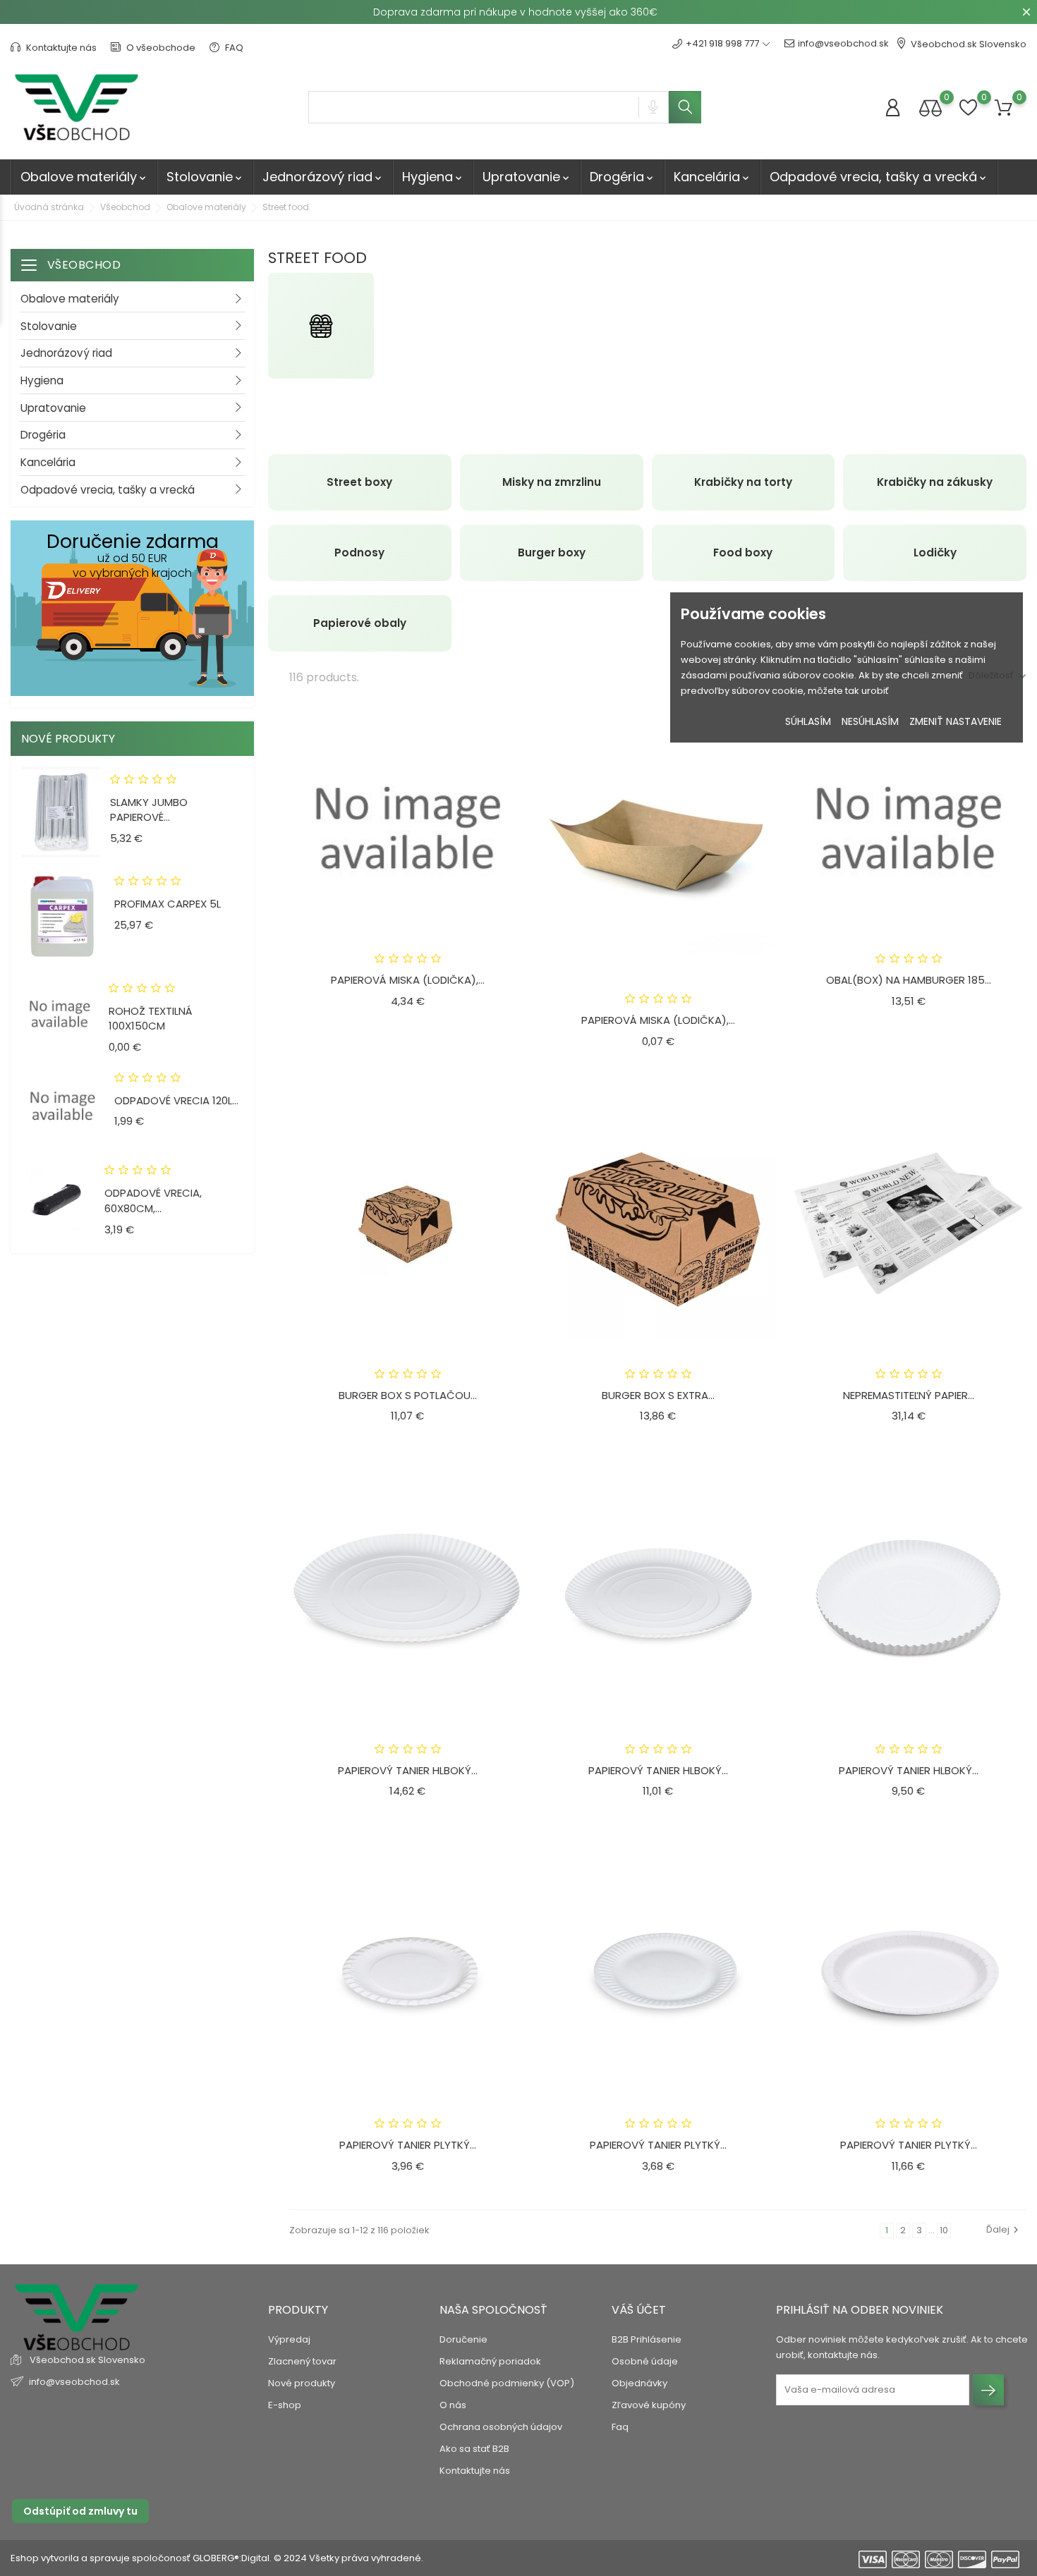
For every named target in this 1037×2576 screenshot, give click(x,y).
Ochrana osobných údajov (501, 2427)
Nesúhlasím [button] (870, 721)
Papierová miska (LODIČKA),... (408, 980)
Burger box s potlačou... (408, 1395)
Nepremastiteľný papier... (909, 1395)
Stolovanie (205, 177)
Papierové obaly (360, 623)
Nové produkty (302, 2383)
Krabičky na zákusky (935, 482)
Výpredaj (289, 2339)
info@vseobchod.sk (843, 43)
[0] (930, 108)
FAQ (233, 48)
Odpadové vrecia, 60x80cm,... (153, 1201)
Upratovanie (527, 177)
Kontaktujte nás (60, 48)
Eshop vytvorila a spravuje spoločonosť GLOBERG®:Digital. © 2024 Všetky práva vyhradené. (217, 2558)
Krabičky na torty (743, 482)
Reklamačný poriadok (490, 2361)
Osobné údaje (645, 2361)
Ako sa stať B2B (474, 2449)
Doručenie (463, 2339)
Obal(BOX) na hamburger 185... (909, 980)
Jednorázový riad (323, 177)
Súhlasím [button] (808, 721)
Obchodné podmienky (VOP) (507, 2383)
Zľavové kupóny (649, 2405)
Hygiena (433, 177)
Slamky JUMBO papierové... (149, 810)
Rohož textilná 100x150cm (151, 1019)
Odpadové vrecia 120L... (176, 1100)
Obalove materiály (84, 177)
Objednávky (639, 2383)
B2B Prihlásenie (647, 2339)
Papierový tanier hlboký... (408, 1770)
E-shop (285, 2405)
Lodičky (935, 553)
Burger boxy (552, 553)
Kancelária (712, 177)
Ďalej (998, 2229)
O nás (453, 2405)
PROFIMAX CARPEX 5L (168, 904)
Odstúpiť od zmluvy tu (80, 2511)
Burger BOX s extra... (658, 1395)
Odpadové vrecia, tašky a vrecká (879, 177)
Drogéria (623, 177)
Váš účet (639, 2310)
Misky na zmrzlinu (552, 482)
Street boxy (359, 482)
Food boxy (743, 553)
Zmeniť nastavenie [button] (956, 721)
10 (944, 2230)
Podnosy (359, 553)
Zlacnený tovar (302, 2361)
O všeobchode (160, 48)
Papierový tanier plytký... (408, 2145)
